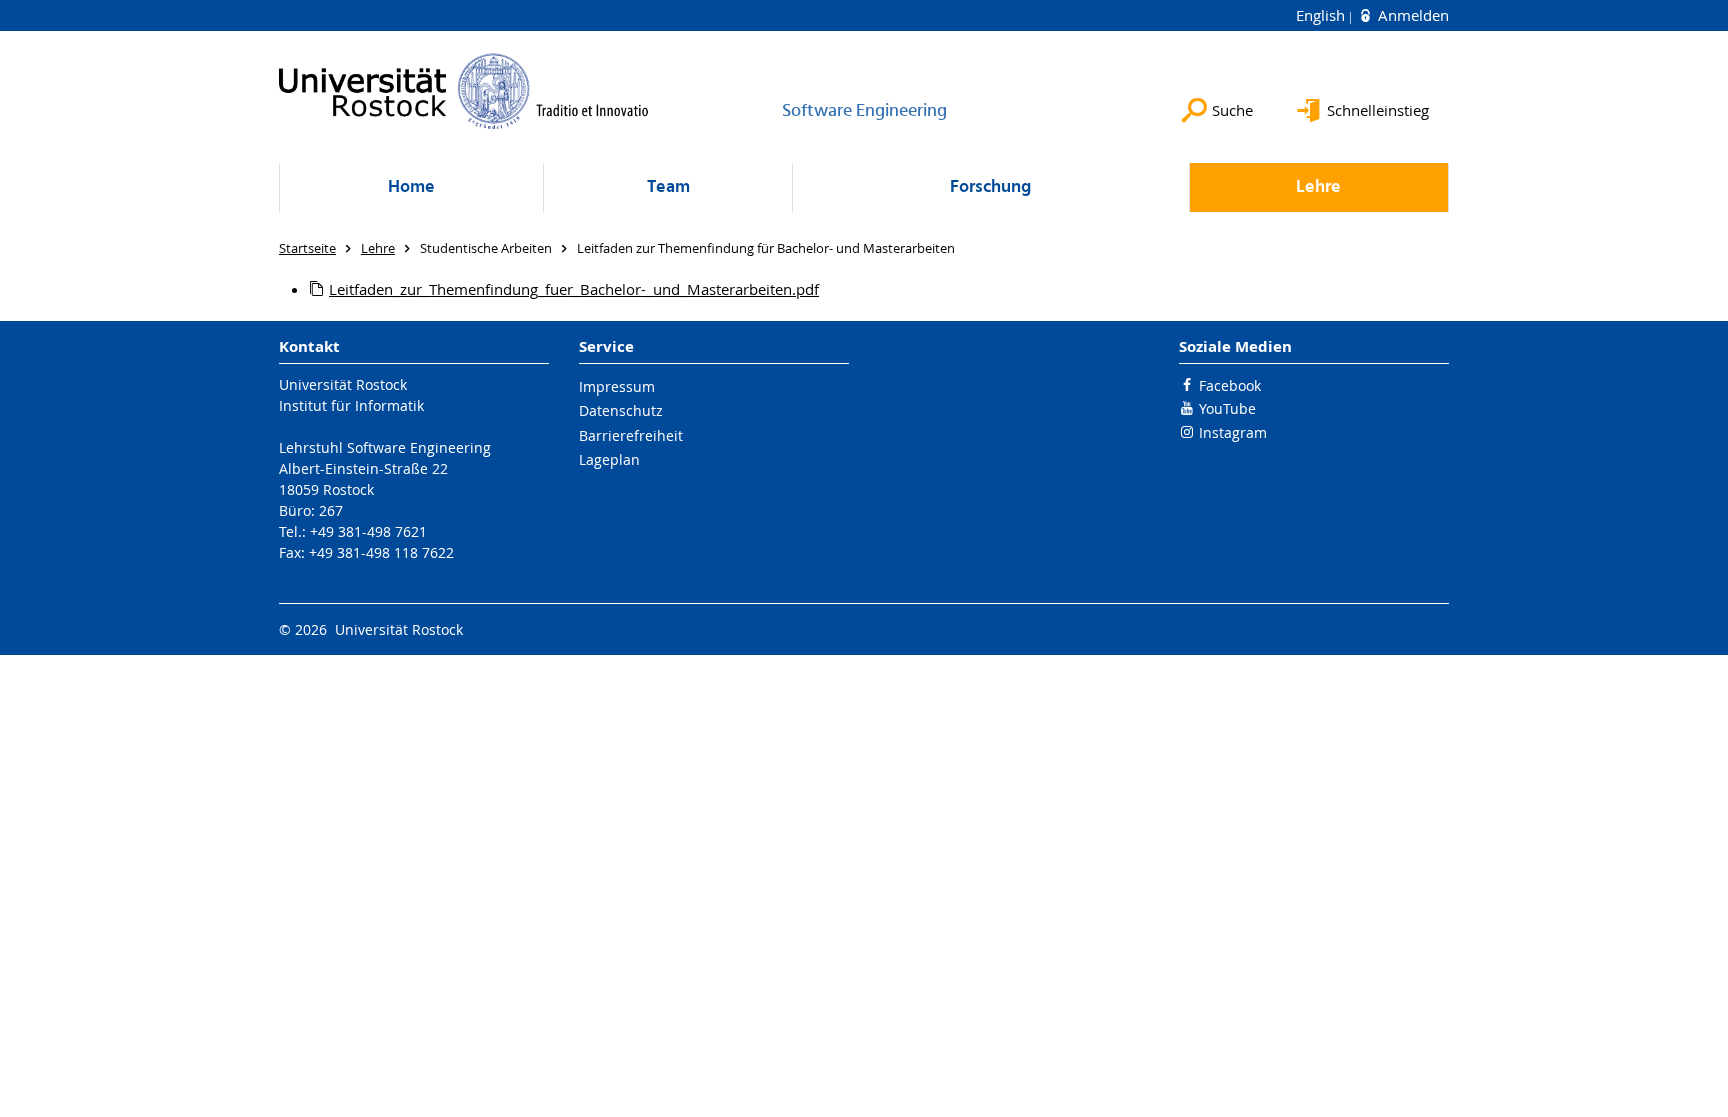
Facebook (1230, 385)
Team (668, 187)
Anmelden (1411, 15)
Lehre (1318, 187)
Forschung (990, 187)
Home (411, 187)
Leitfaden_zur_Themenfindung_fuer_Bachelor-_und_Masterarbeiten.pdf (574, 289)
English (1322, 15)
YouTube (1227, 408)
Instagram (1233, 432)
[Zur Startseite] (464, 91)
